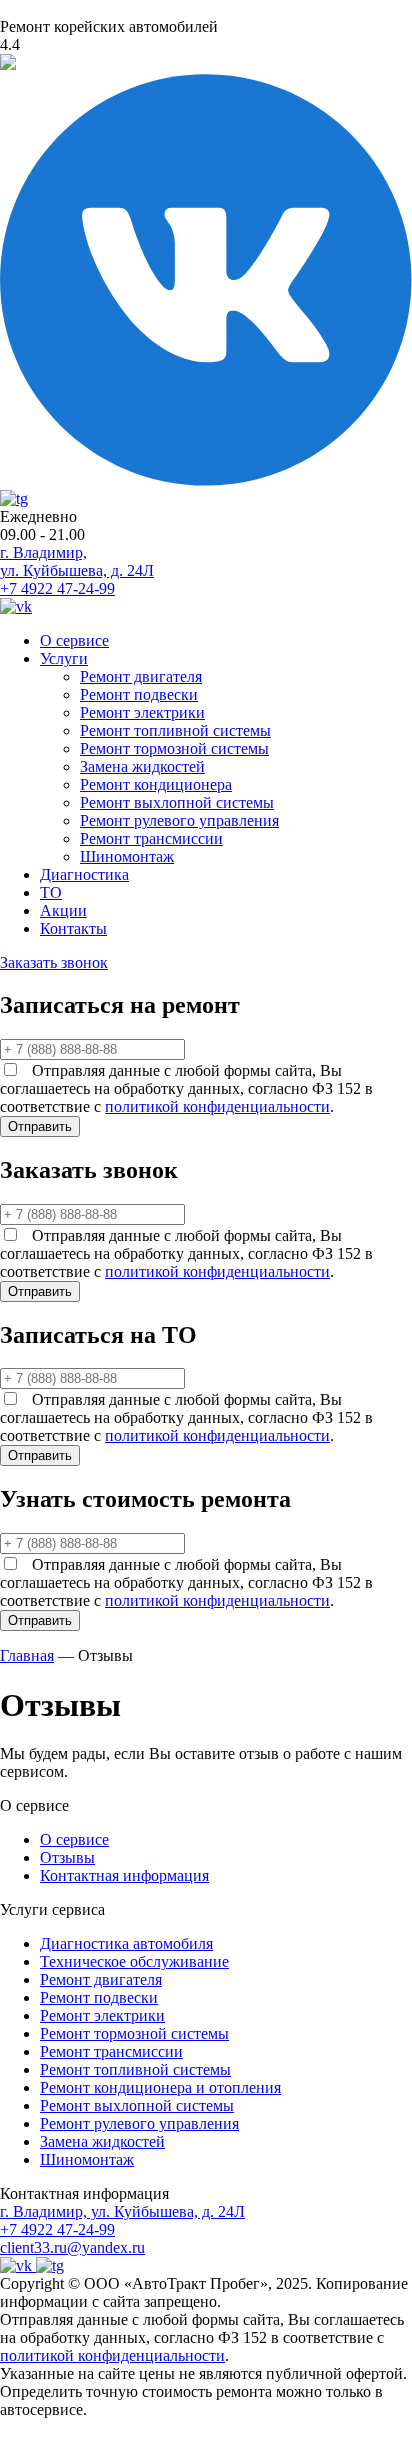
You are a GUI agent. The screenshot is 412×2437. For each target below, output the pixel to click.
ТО (51, 892)
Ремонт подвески (139, 694)
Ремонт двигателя (141, 676)
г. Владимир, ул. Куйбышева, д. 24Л (77, 561)
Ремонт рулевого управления (179, 820)
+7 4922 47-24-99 (57, 588)
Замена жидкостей (142, 766)
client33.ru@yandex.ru (72, 2247)
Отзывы (67, 1857)
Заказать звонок (54, 962)
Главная (27, 1655)
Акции (63, 910)
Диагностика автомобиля (126, 1943)
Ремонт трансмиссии (151, 838)
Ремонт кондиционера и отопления (160, 2087)
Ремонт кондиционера (156, 784)
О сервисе (74, 640)
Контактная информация (124, 1875)
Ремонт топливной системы (175, 730)
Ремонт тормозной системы (174, 748)
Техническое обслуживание (134, 1961)
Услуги (64, 658)
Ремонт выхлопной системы (177, 802)
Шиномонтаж (127, 856)
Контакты (73, 928)
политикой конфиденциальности (217, 1106)
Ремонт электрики (142, 712)
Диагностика (84, 874)
